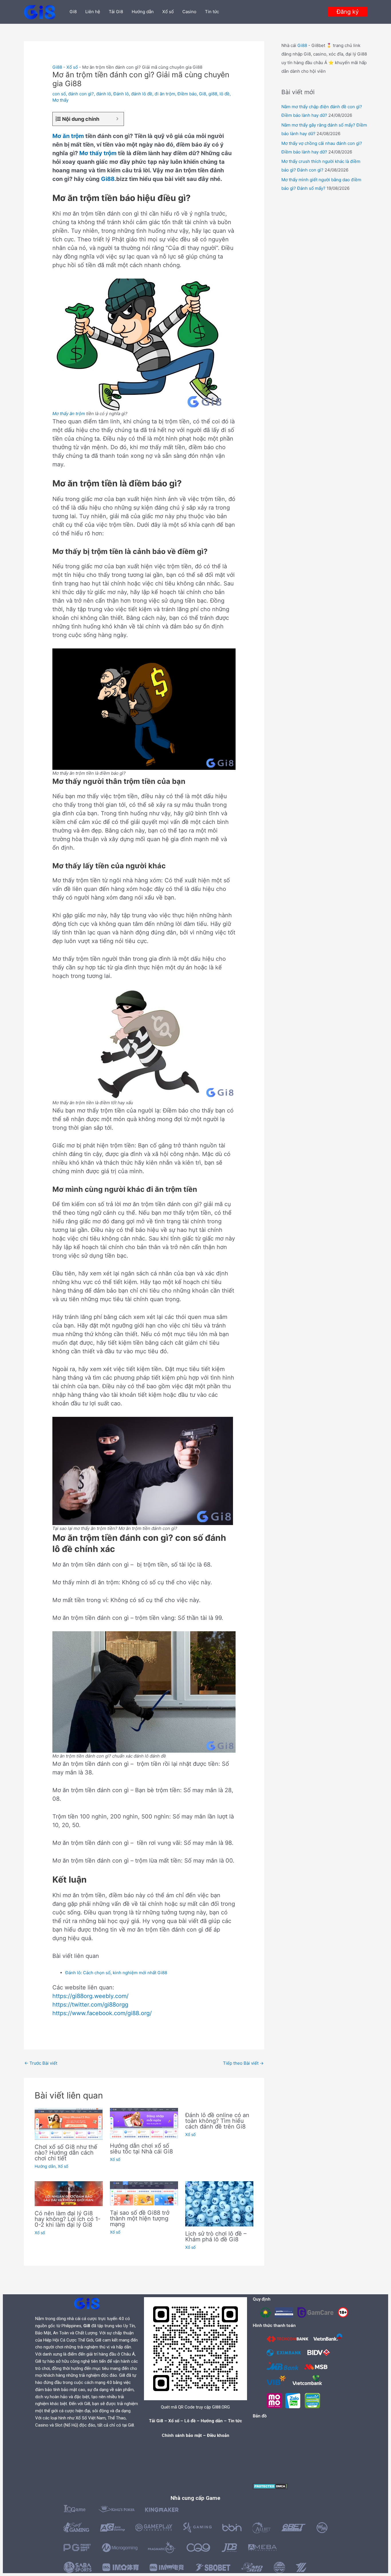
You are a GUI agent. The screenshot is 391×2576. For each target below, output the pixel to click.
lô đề (225, 94)
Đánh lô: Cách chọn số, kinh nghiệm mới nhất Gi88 (116, 1973)
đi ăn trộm (165, 94)
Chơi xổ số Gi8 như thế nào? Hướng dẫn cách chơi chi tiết (66, 2153)
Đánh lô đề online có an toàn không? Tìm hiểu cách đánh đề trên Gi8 (217, 2121)
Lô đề (190, 2421)
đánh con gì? (81, 94)
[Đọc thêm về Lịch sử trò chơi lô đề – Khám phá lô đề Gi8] (219, 2203)
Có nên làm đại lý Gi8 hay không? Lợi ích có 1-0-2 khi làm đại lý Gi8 (68, 2219)
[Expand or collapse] (117, 119)
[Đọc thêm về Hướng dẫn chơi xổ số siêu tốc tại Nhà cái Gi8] (144, 2123)
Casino (189, 12)
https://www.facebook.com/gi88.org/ (102, 2013)
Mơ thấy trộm (98, 153)
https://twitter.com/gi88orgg (90, 2005)
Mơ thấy (60, 100)
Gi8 (73, 12)
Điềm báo (187, 94)
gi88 (213, 94)
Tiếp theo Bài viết (243, 2063)
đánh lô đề (142, 94)
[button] (348, 12)
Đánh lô (121, 94)
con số (59, 94)
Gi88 (57, 67)
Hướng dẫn (143, 12)
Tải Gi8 (116, 12)
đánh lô (104, 94)
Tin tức (212, 12)
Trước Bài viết (41, 2063)
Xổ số (168, 12)
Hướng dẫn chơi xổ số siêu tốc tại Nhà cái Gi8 (141, 2149)
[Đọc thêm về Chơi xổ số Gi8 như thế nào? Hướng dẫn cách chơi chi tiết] (69, 2124)
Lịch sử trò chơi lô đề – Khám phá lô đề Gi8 (216, 2236)
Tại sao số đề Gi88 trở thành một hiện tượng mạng (140, 2218)
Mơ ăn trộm (68, 136)
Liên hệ (93, 12)
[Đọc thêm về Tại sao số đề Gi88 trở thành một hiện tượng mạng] (144, 2193)
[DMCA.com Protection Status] (270, 2486)
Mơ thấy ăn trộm (69, 414)
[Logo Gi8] (87, 2303)
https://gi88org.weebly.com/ (90, 1996)
